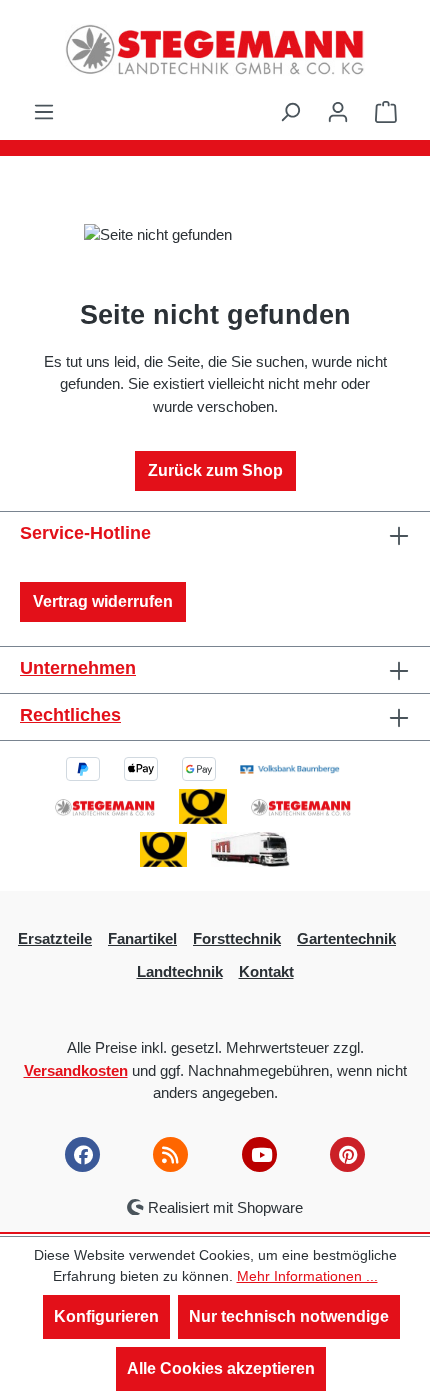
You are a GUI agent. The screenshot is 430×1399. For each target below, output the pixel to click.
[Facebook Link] (82, 1154)
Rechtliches (70, 715)
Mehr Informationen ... (307, 1276)
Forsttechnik (237, 938)
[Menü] (44, 112)
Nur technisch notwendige (289, 1316)
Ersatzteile (55, 938)
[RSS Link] (170, 1154)
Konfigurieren (106, 1316)
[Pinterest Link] (347, 1154)
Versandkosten (76, 1070)
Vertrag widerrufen (103, 601)
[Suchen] (290, 112)
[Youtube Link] (259, 1154)
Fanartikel (142, 938)
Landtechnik (180, 971)
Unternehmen (78, 668)
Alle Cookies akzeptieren (221, 1368)
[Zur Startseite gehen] (215, 50)
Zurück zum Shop (215, 470)
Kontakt (266, 971)
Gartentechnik (346, 938)
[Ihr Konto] (338, 112)
